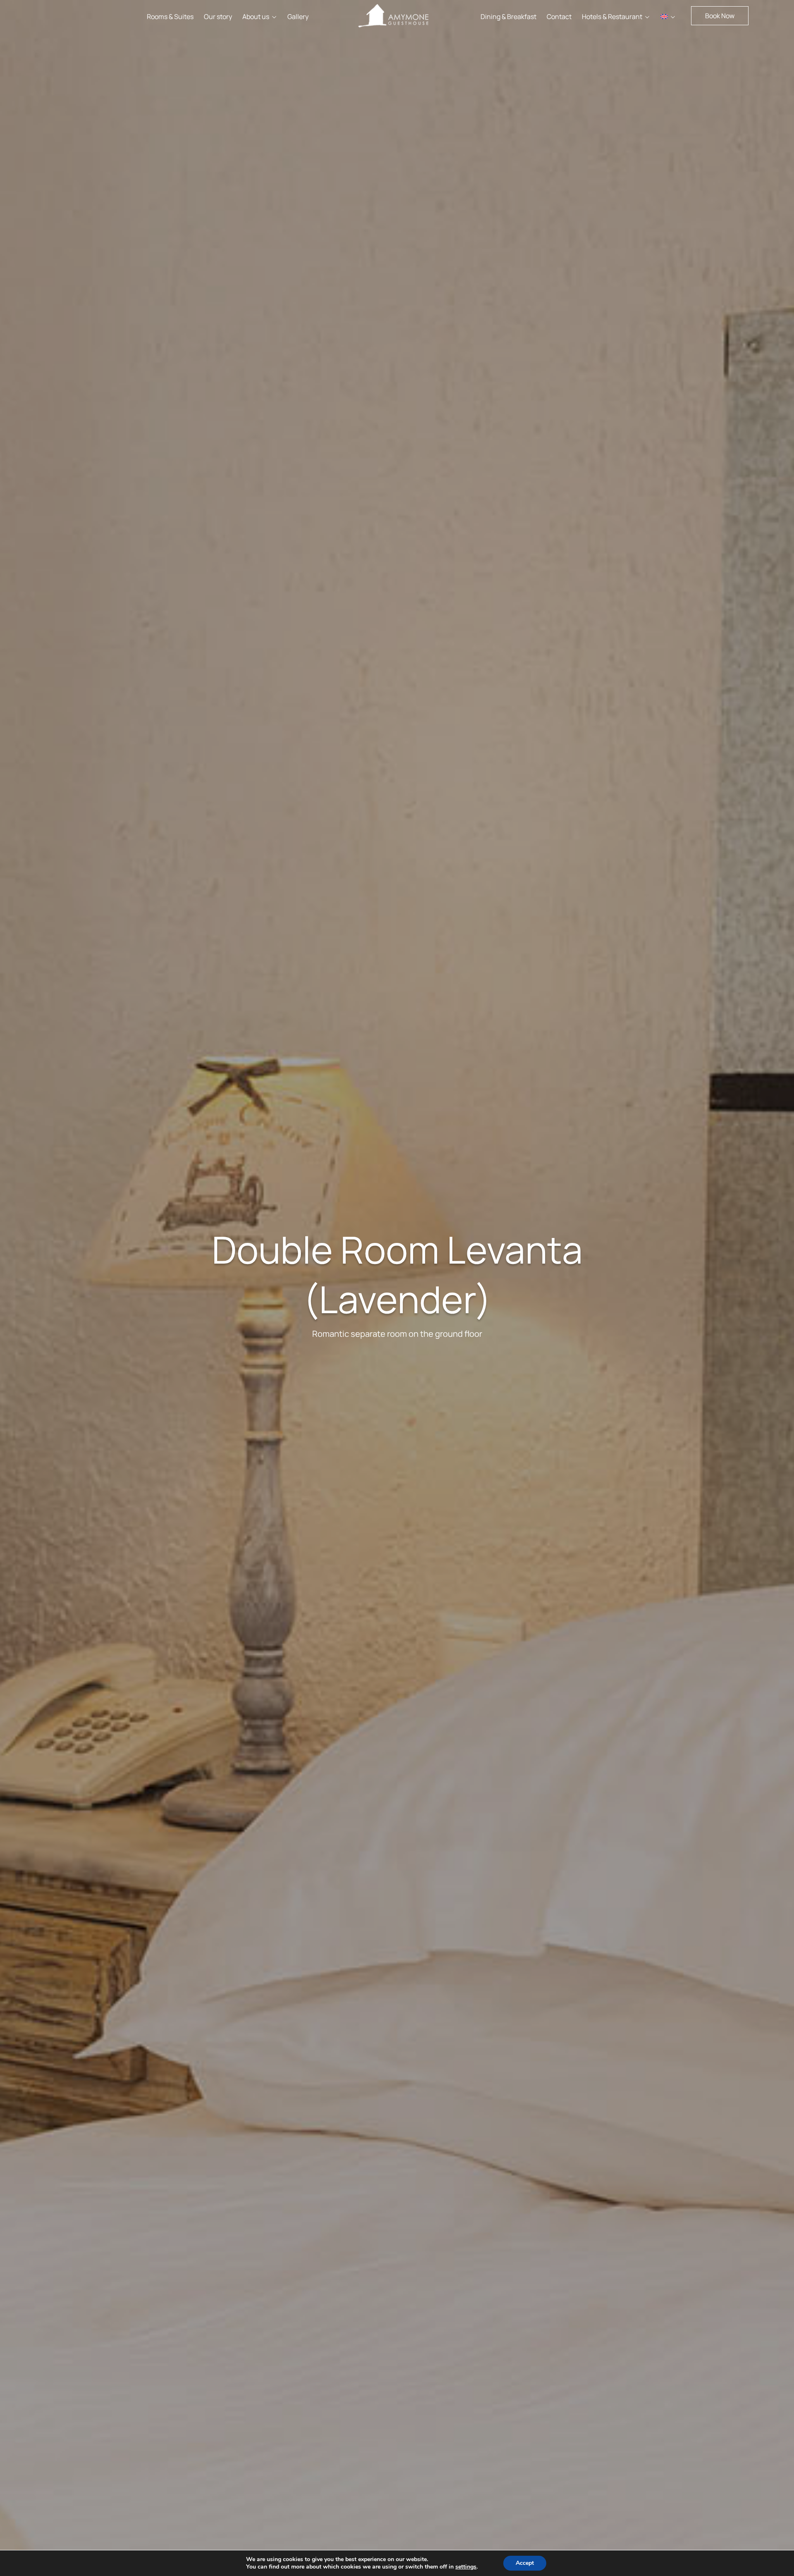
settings (466, 2567)
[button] (720, 16)
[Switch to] (668, 17)
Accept (525, 2563)
